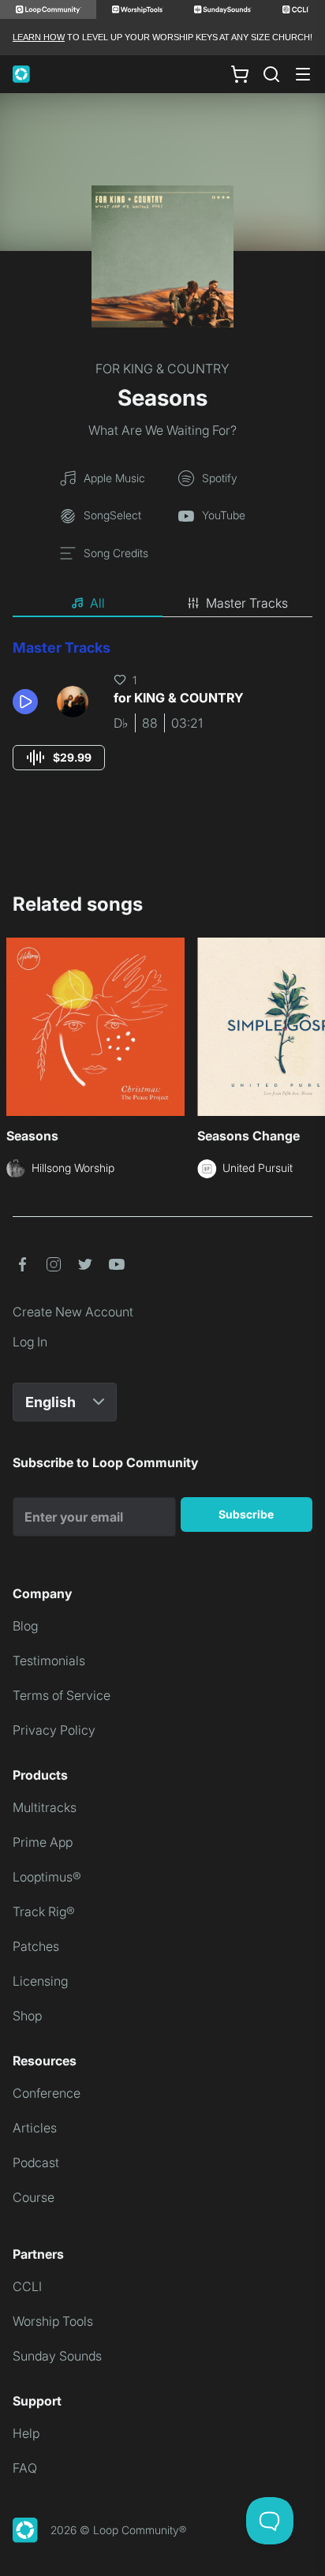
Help (26, 2433)
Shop (27, 2016)
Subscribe (246, 1514)
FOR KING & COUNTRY (162, 369)
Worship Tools (53, 2321)
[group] (59, 758)
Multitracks (45, 1807)
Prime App (43, 1842)
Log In (30, 1342)
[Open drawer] (303, 74)
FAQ (25, 2468)
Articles (35, 2128)
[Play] (25, 702)
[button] (28, 702)
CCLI (27, 2286)
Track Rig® (44, 1911)
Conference (47, 2093)
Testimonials (49, 1661)
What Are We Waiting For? (162, 430)
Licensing (40, 1981)
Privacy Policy (54, 1730)
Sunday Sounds (57, 2356)
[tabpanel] (162, 719)
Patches (36, 1946)
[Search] (271, 74)
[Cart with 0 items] (240, 74)
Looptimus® (47, 1877)
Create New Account (73, 1312)
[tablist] (162, 604)
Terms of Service (62, 1695)
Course (34, 2197)
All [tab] (97, 603)
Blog (25, 1626)
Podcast (36, 2162)
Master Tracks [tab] (247, 603)
